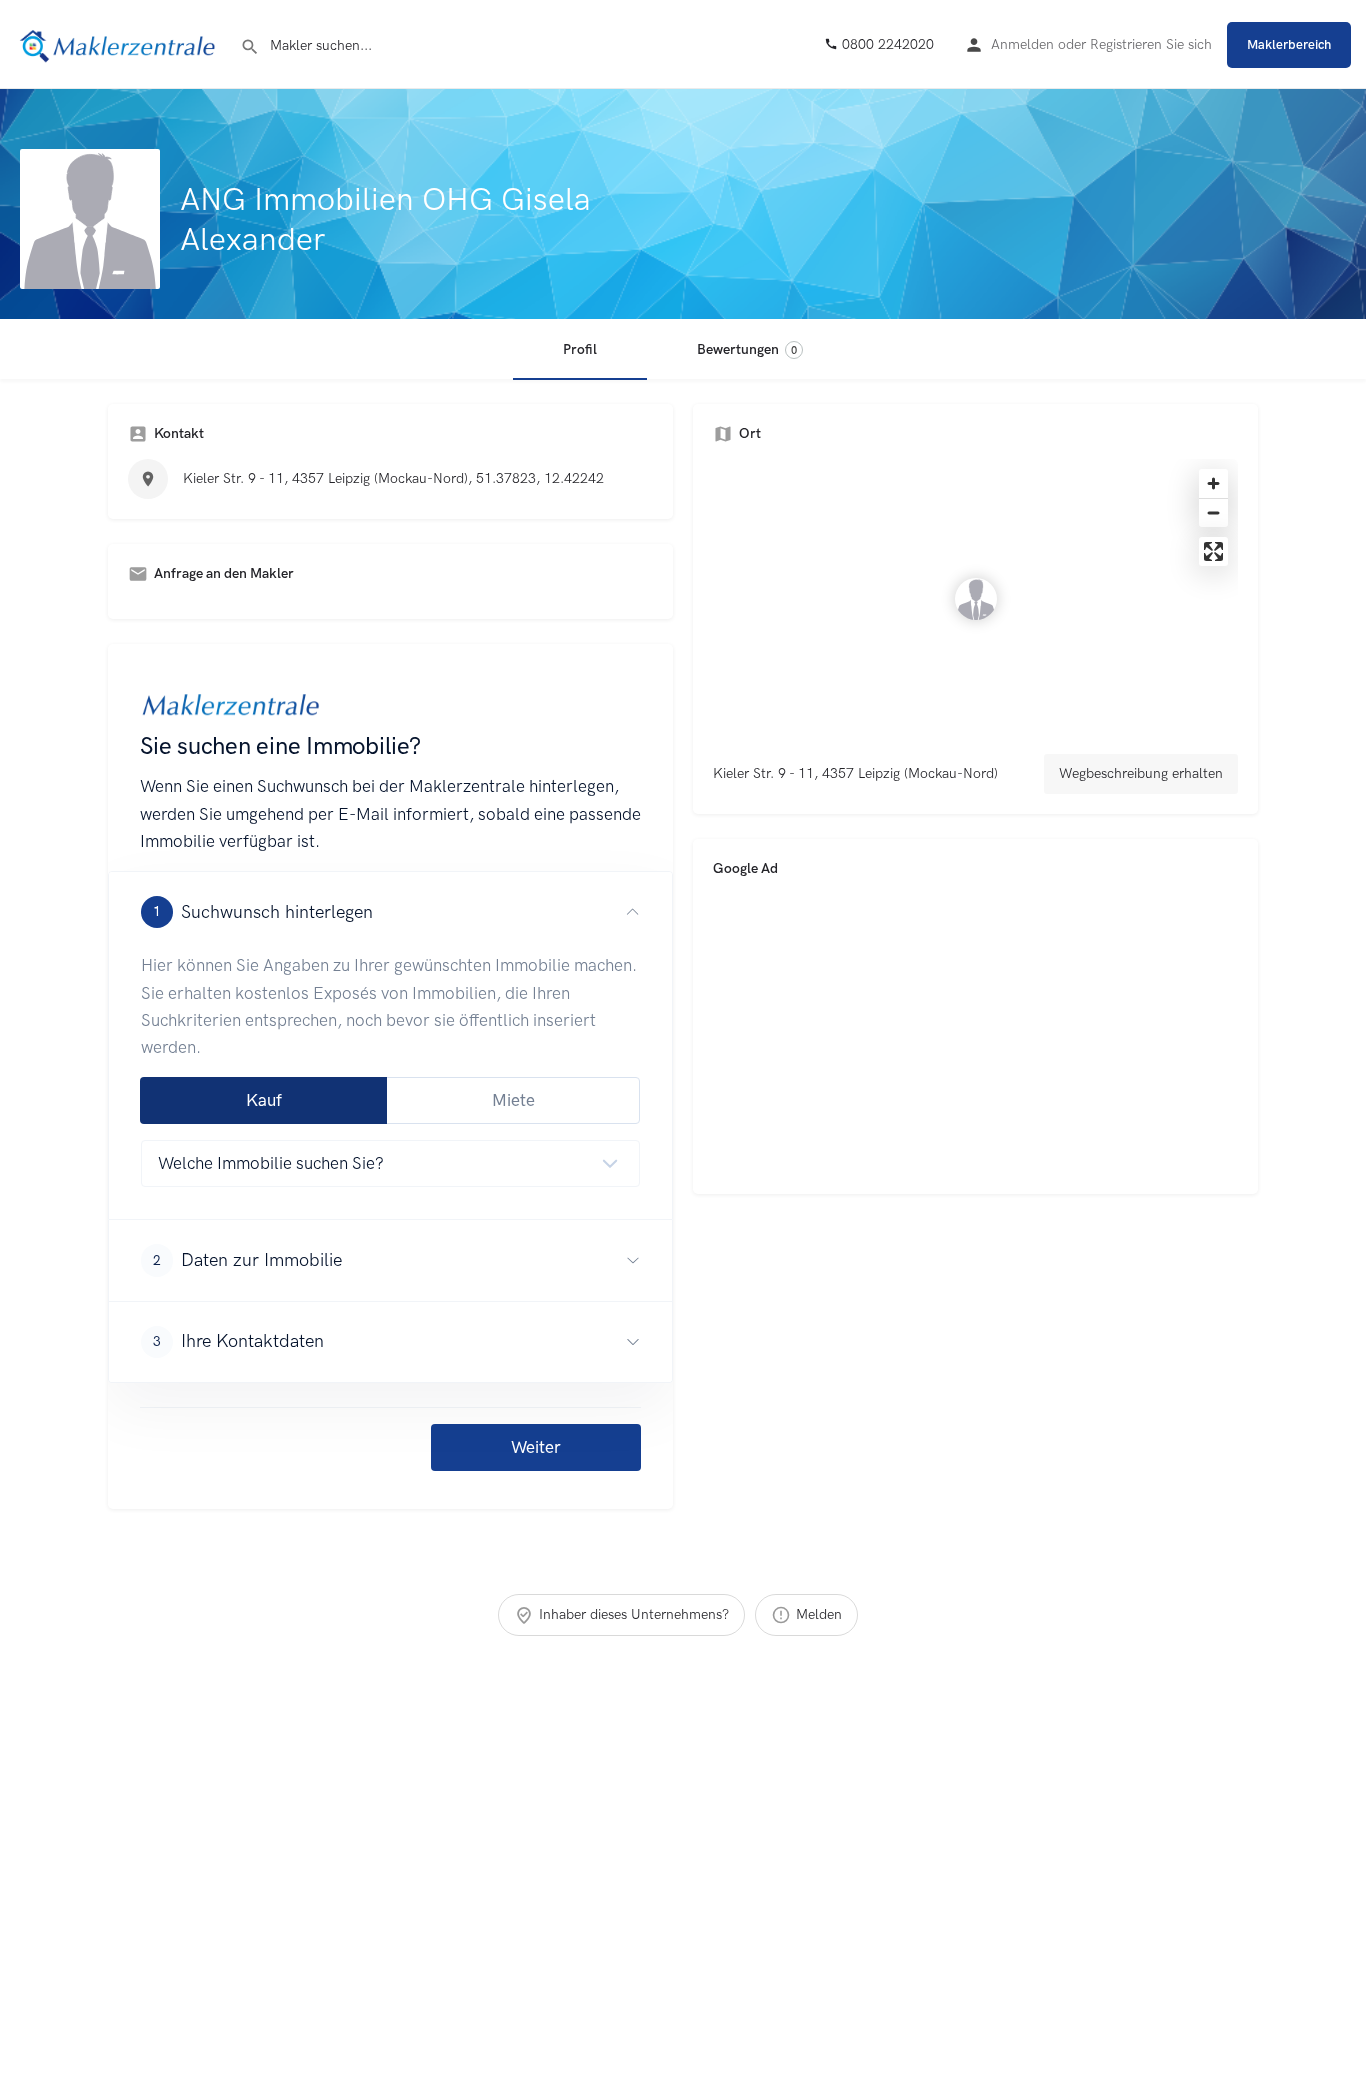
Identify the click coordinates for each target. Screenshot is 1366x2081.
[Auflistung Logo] (90, 219)
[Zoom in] (1213, 483)
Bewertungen (747, 349)
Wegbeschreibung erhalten (1141, 773)
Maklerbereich (1289, 44)
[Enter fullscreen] (1213, 551)
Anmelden (1022, 44)
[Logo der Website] (120, 43)
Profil (580, 349)
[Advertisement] (975, 1034)
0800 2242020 (886, 44)
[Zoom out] (1213, 512)
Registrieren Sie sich (1151, 44)
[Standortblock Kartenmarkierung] (976, 599)
